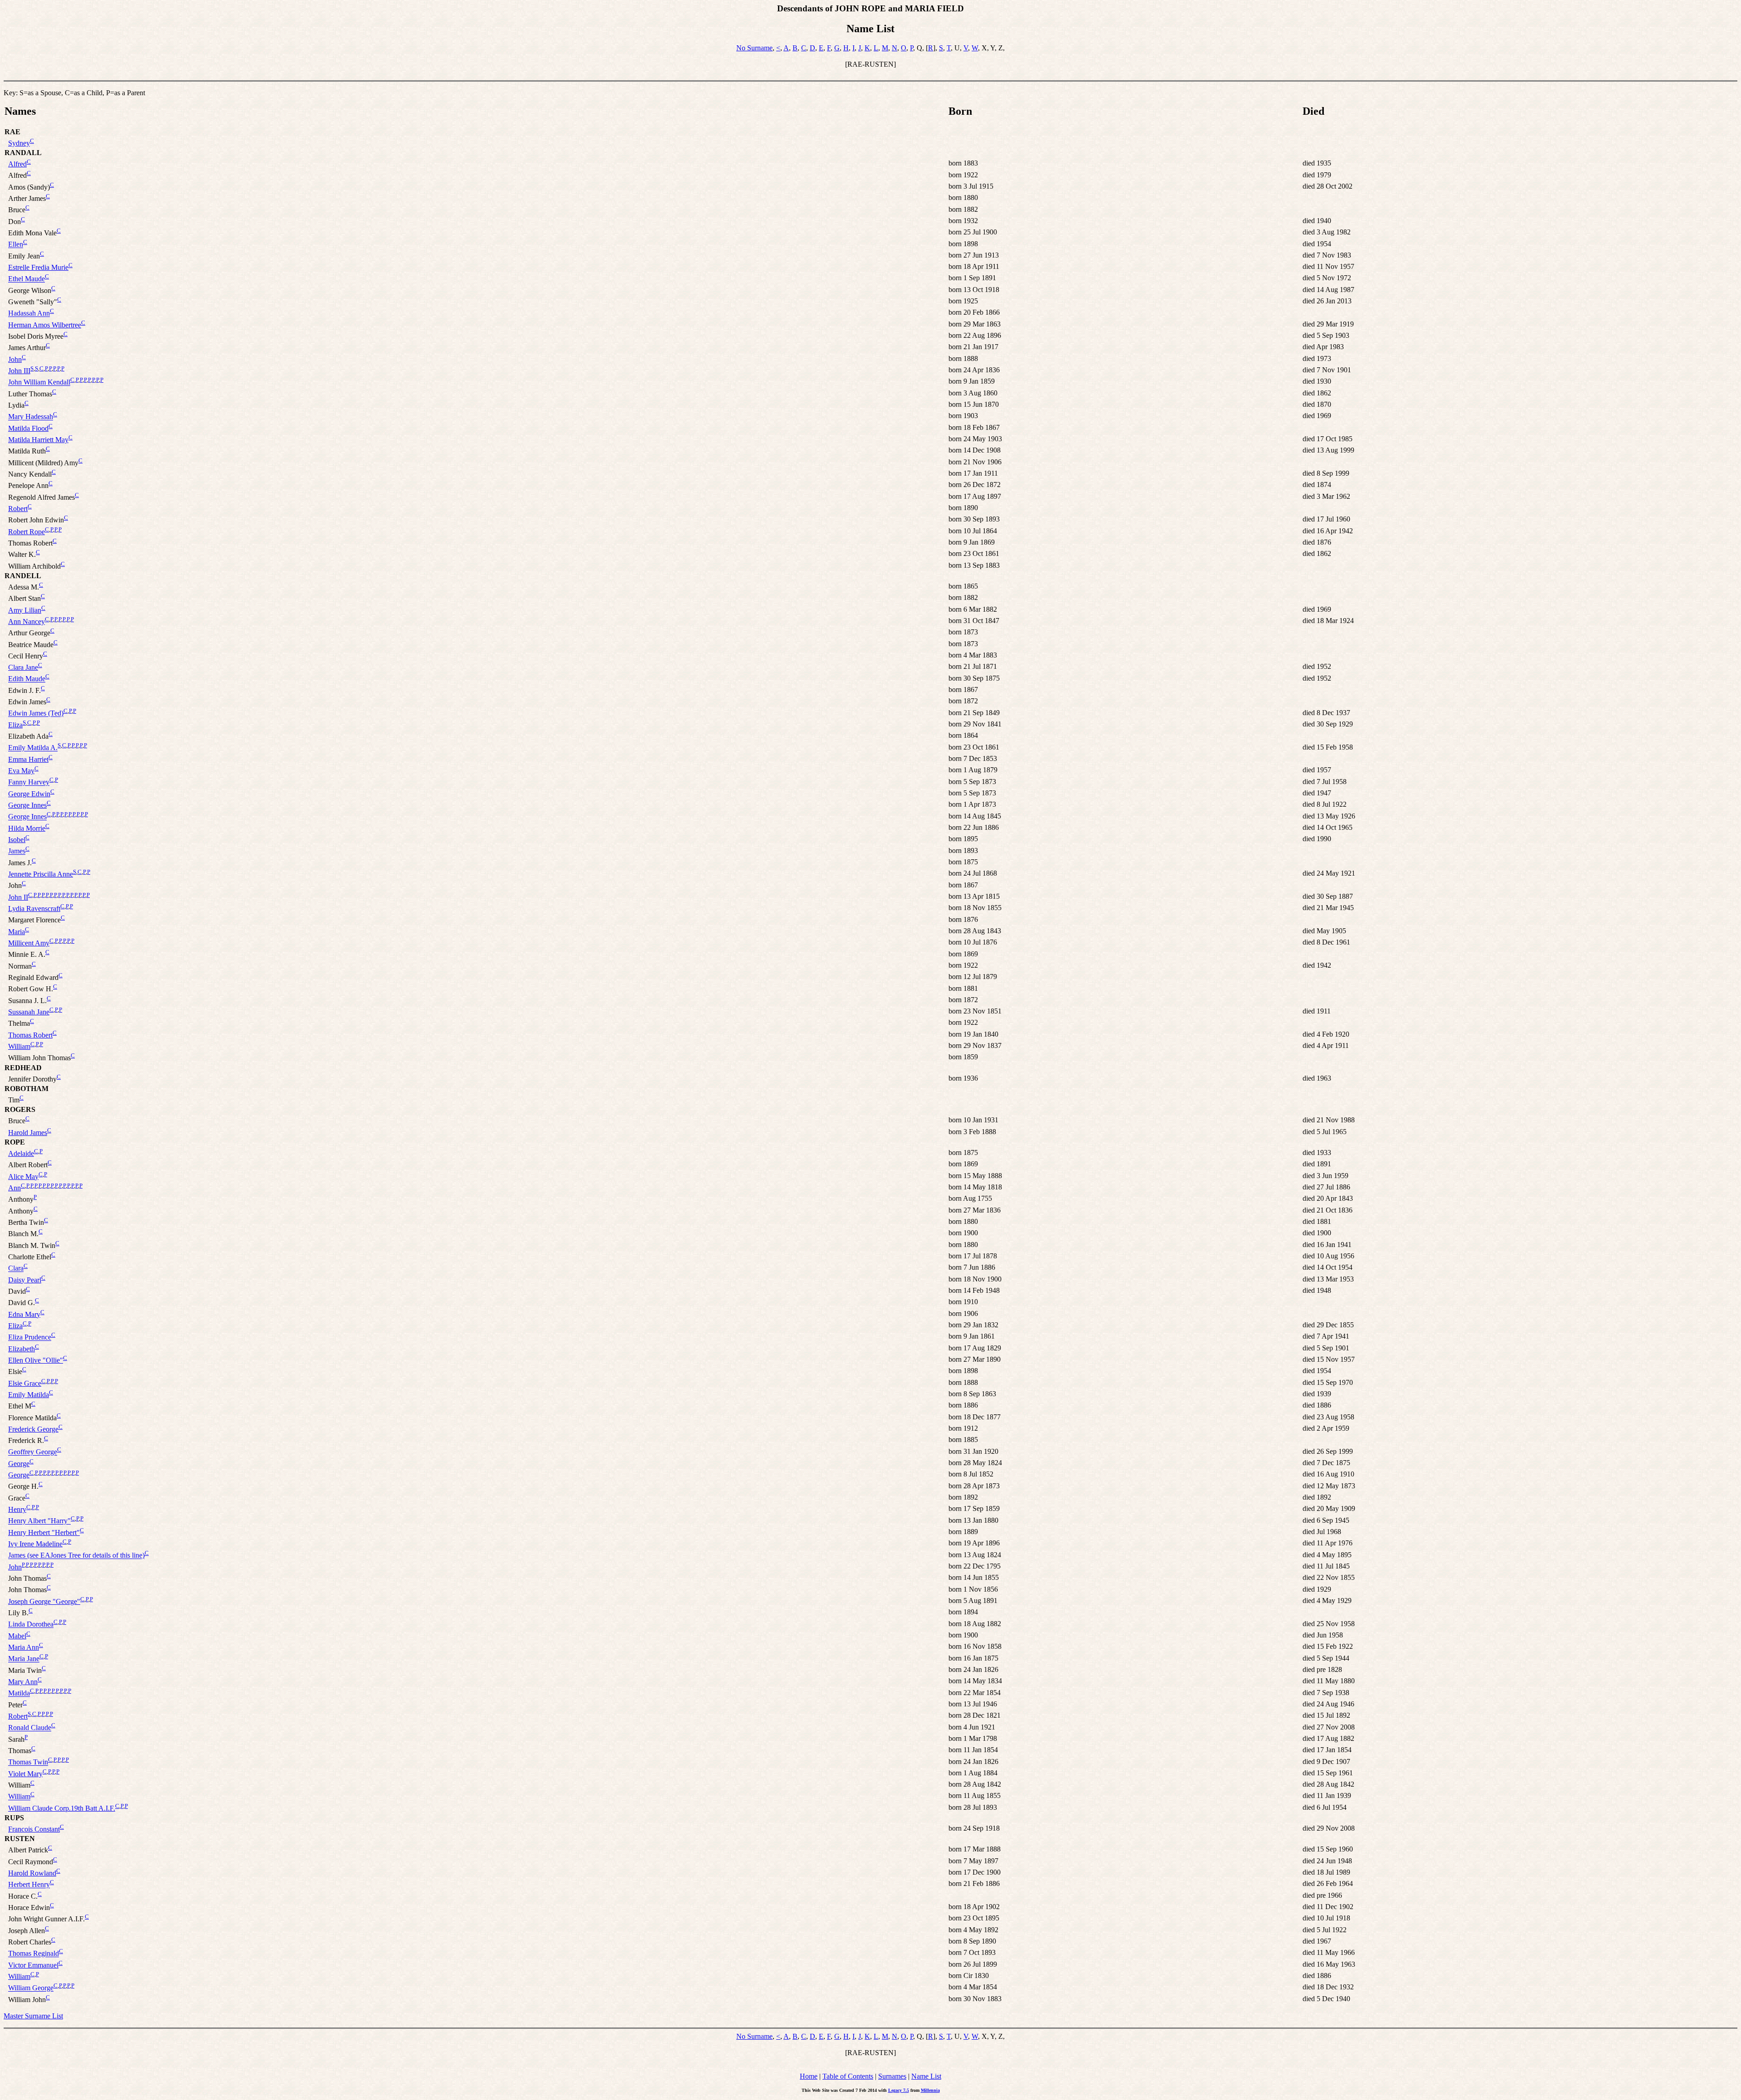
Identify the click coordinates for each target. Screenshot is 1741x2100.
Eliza (15, 725)
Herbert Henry (29, 1885)
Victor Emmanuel (33, 1965)
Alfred (17, 164)
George (19, 1464)
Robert (18, 509)
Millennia (930, 2090)
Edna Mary (24, 1314)
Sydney (19, 143)
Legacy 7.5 (899, 2090)
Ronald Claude (30, 1728)
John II (18, 897)
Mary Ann (23, 1682)
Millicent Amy (29, 943)
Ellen (16, 245)
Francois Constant (34, 1829)
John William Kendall (39, 382)
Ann (15, 1188)
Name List (926, 2076)
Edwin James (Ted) (36, 714)
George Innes (27, 805)
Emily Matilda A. (33, 748)
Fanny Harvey (29, 782)
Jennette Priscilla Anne (41, 874)
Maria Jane (24, 1659)
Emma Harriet (28, 759)
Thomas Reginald (34, 1954)
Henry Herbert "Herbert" (44, 1532)
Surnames (892, 2076)
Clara (16, 1269)
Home (809, 2076)
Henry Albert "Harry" (39, 1521)
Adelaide (21, 1153)
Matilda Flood (28, 428)
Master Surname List (33, 2016)
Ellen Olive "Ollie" (36, 1360)
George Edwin (29, 794)
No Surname (754, 48)
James (17, 851)
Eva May (21, 771)
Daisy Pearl (25, 1280)
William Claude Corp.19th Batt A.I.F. (62, 1808)
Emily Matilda (29, 1395)
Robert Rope (27, 532)
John (15, 359)
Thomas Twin (28, 1762)
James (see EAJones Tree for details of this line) (76, 1556)
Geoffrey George (33, 1452)
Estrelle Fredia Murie (38, 267)
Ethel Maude (27, 279)
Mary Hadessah (31, 417)
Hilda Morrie (27, 828)
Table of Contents (848, 2076)
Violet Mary (25, 1774)
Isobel (17, 840)
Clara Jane (23, 667)
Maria (17, 932)
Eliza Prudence (30, 1337)
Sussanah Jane (29, 1012)
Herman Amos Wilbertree (45, 325)
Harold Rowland (32, 1873)
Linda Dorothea (31, 1625)
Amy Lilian (25, 610)
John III (19, 371)
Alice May (23, 1177)
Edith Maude (27, 679)
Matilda (19, 1693)
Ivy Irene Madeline (35, 1544)
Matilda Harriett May (38, 440)
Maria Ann (24, 1647)
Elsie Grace (25, 1383)
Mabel (17, 1636)
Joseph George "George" (44, 1601)
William (19, 1046)
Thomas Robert (30, 1035)
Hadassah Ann (29, 314)
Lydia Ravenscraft (34, 909)
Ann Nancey (27, 621)
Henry (17, 1509)
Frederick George (33, 1429)
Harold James (28, 1133)
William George (31, 1988)
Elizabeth (22, 1349)
